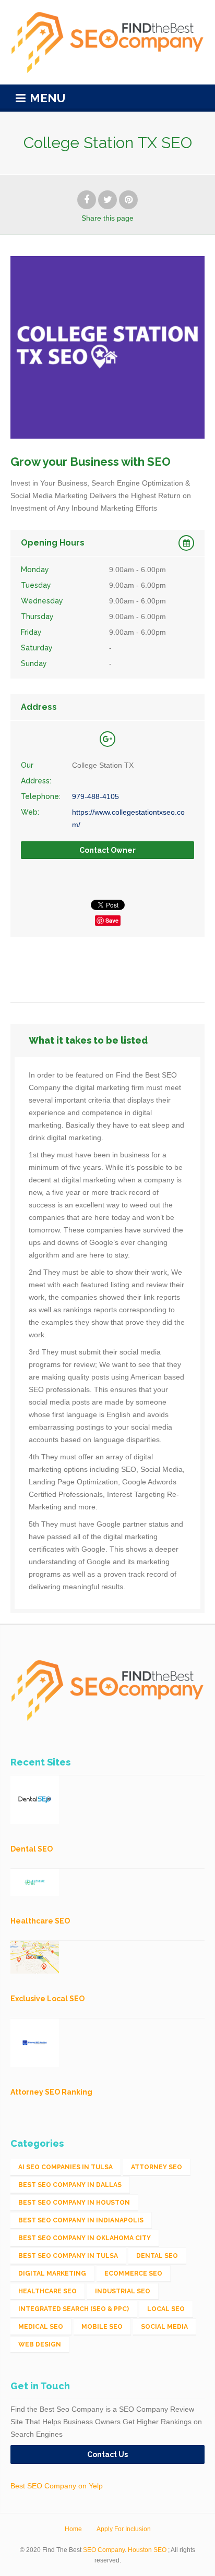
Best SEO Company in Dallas (70, 2185)
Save (112, 920)
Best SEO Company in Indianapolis (81, 2220)
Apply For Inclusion (124, 2529)
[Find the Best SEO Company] (107, 42)
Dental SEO (157, 2256)
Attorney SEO (157, 2167)
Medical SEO (41, 2327)
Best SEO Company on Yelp (57, 2486)
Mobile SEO (102, 2327)
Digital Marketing (52, 2273)
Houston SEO (147, 2550)
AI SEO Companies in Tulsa (65, 2167)
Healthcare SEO (47, 2291)
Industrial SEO (123, 2291)
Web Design (40, 2344)
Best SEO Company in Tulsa (68, 2256)
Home (73, 2529)
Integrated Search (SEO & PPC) (74, 2309)
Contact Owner (107, 850)
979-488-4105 (95, 796)
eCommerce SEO (133, 2273)
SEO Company (104, 2550)
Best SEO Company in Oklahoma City (85, 2238)
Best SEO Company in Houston (74, 2203)
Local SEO (166, 2309)
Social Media (164, 2327)
